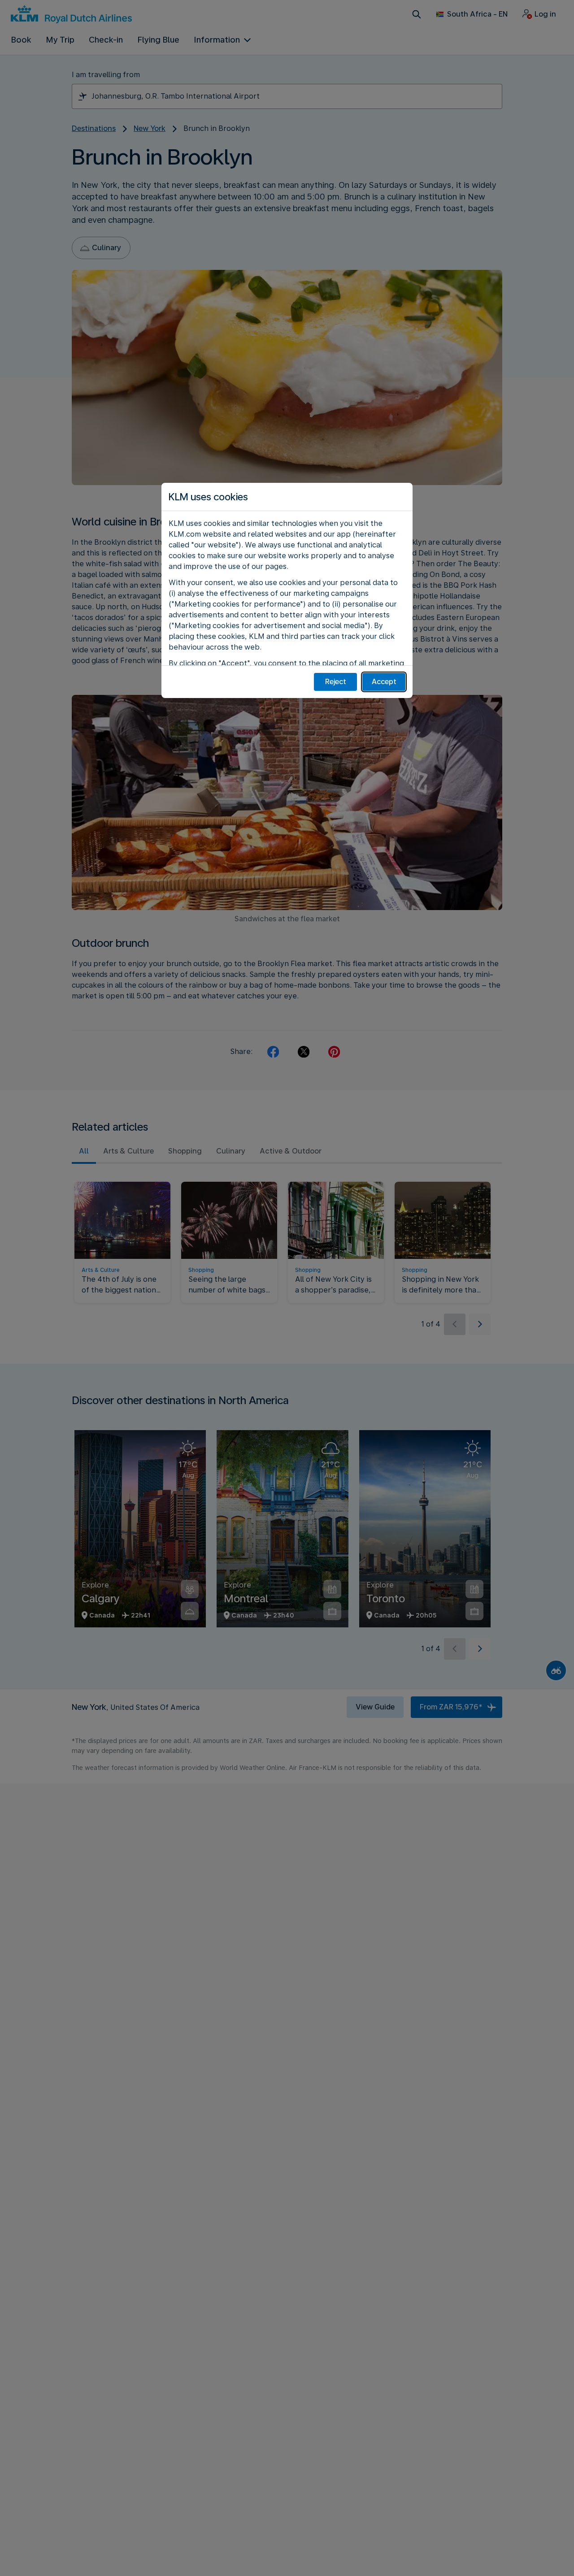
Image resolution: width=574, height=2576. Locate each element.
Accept (384, 682)
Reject (336, 682)
